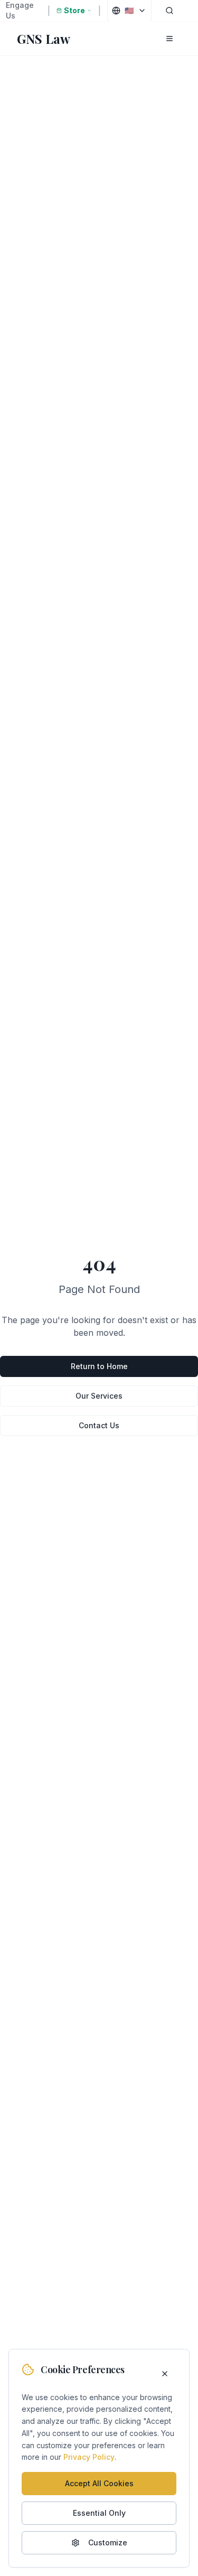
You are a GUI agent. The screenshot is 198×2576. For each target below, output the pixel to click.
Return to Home (99, 1366)
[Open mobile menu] (169, 39)
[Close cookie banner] (165, 2374)
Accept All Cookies (99, 2483)
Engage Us (20, 10)
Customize (108, 2542)
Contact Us (99, 1425)
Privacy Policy (89, 2457)
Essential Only (99, 2513)
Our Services (99, 1396)
